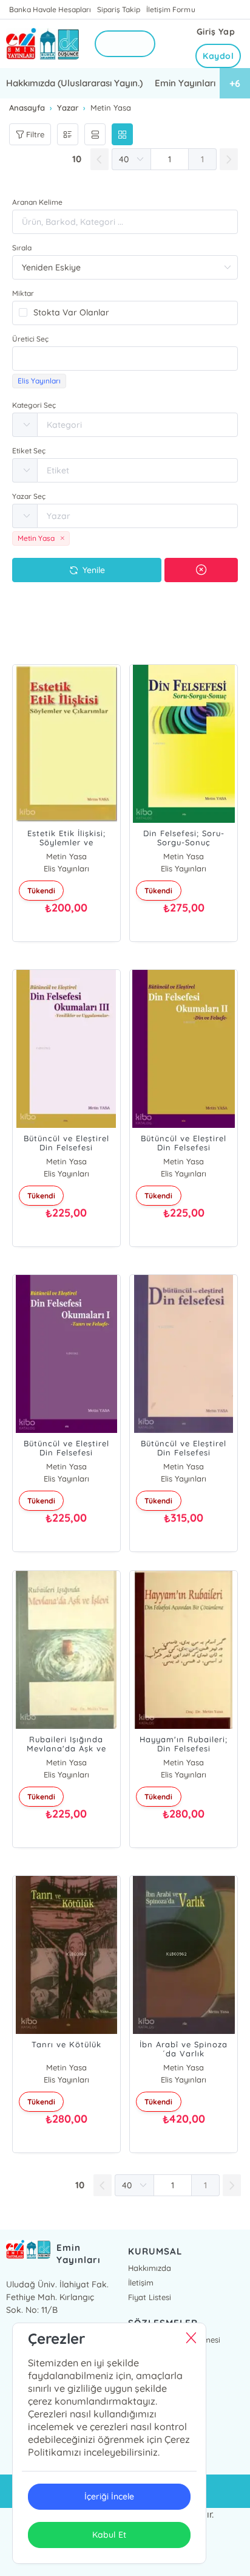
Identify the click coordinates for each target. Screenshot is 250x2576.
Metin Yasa (66, 856)
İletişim (141, 2282)
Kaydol (218, 56)
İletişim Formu (171, 9)
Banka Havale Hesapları (50, 9)
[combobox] (125, 359)
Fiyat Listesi (150, 2297)
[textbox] (125, 359)
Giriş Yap (216, 32)
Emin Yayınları (185, 83)
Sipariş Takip (119, 9)
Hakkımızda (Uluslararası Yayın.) (74, 83)
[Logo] (42, 44)
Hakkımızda (150, 2268)
